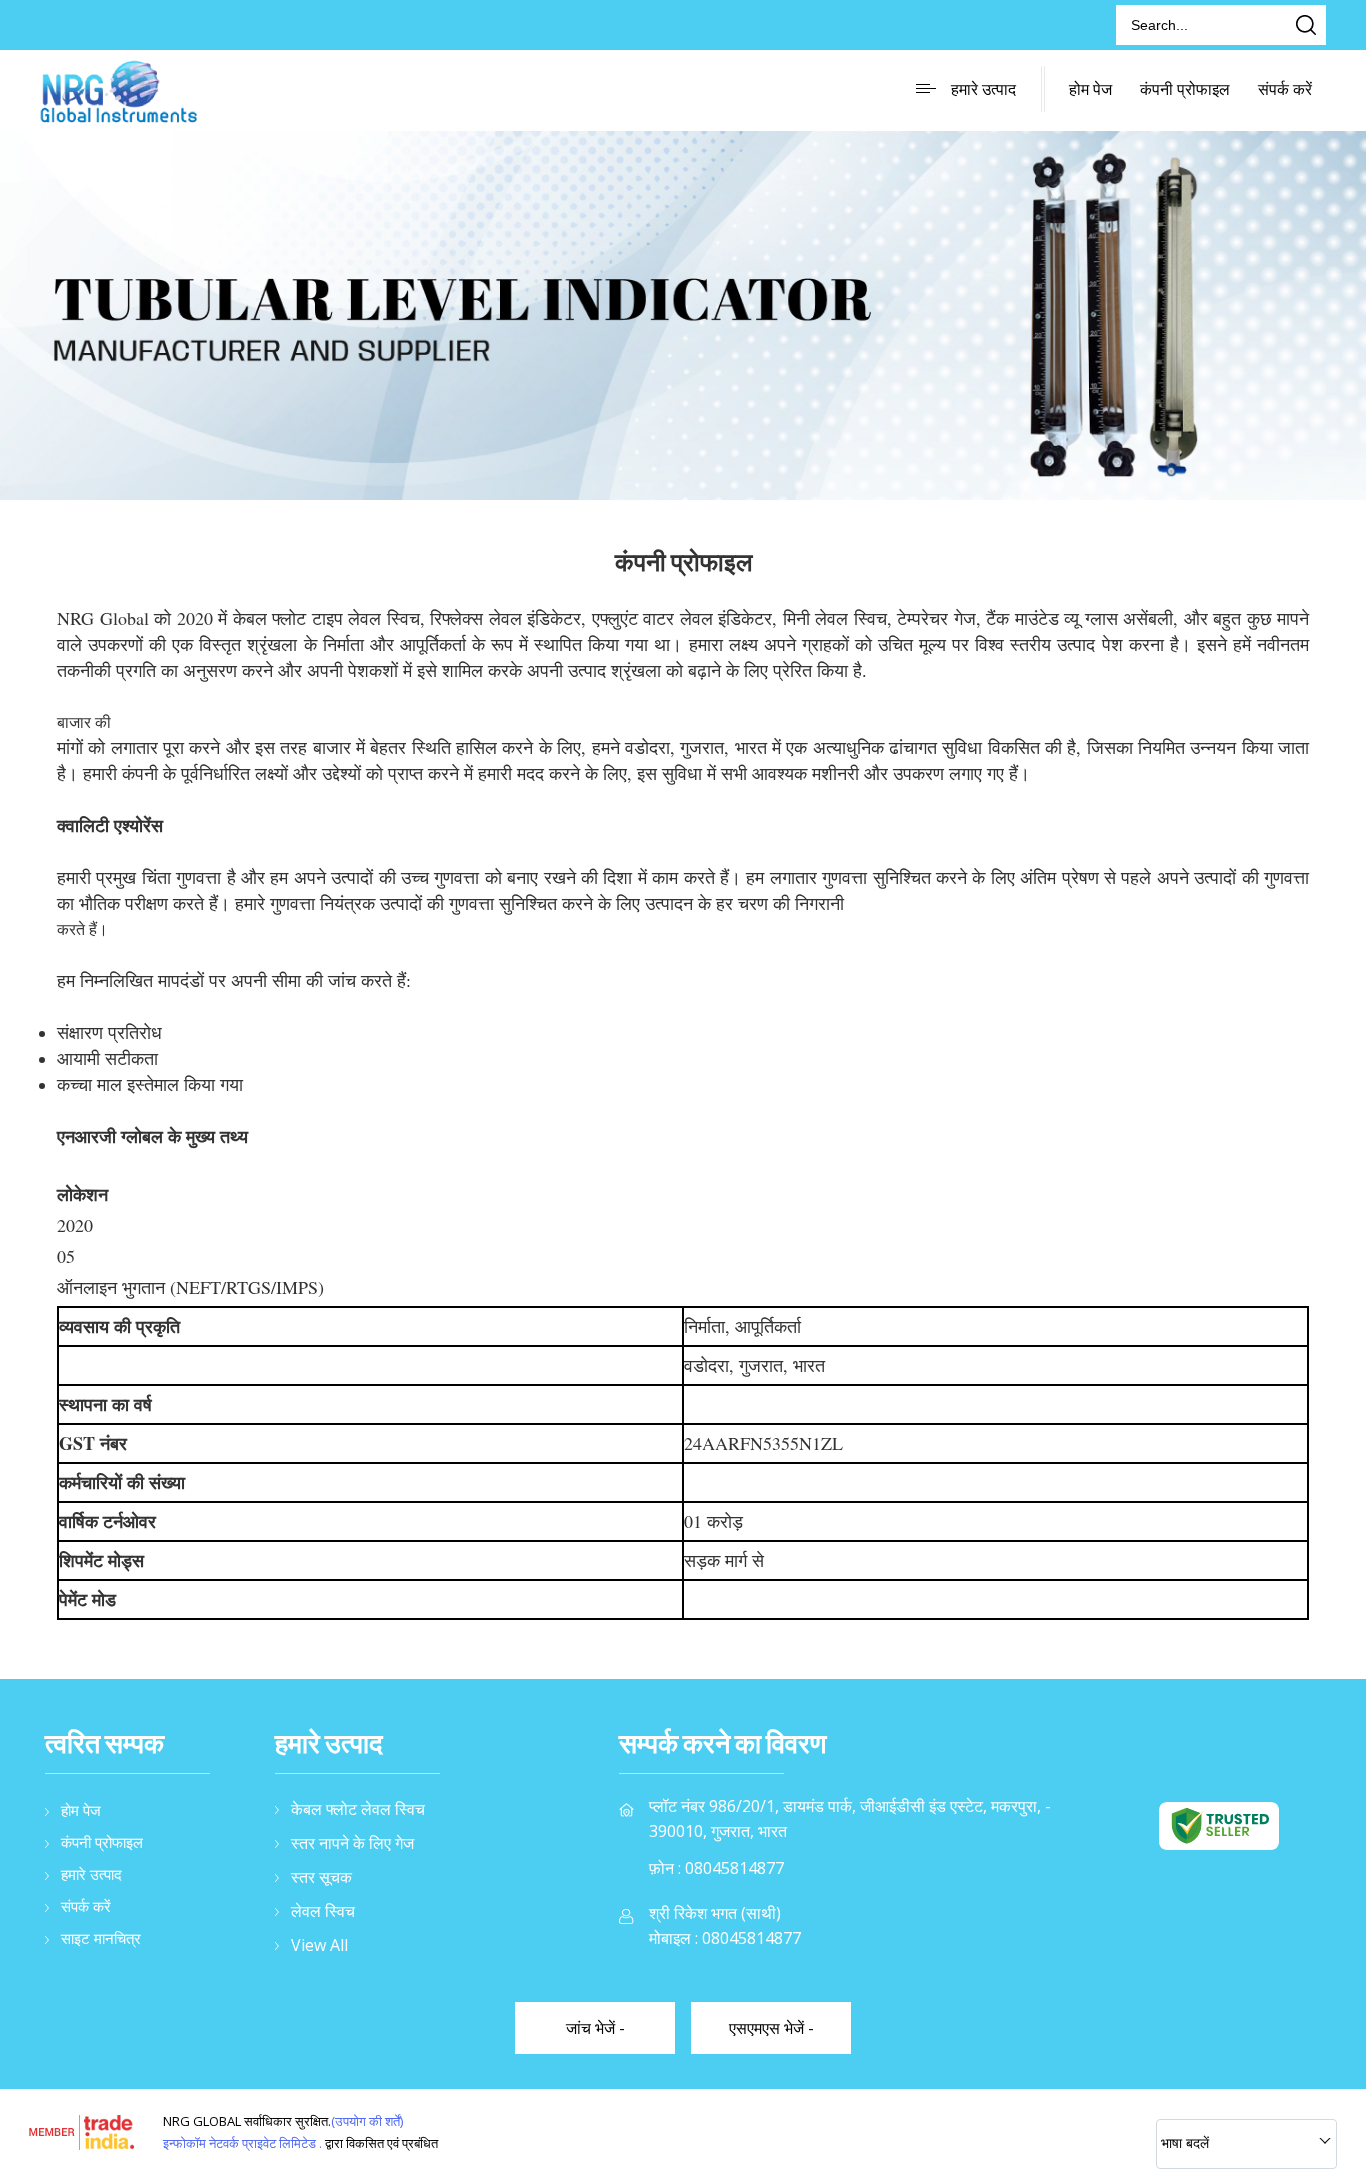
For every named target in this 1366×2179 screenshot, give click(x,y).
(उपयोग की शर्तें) (367, 2121)
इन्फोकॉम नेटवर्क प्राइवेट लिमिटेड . (242, 2143)
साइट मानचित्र (101, 1938)
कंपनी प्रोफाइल (1185, 89)
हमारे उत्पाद (983, 89)
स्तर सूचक (321, 1877)
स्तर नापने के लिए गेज (352, 1843)
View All (319, 1945)
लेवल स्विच (323, 1911)
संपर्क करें (1285, 89)
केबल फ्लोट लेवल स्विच (358, 1809)
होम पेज (1090, 89)
